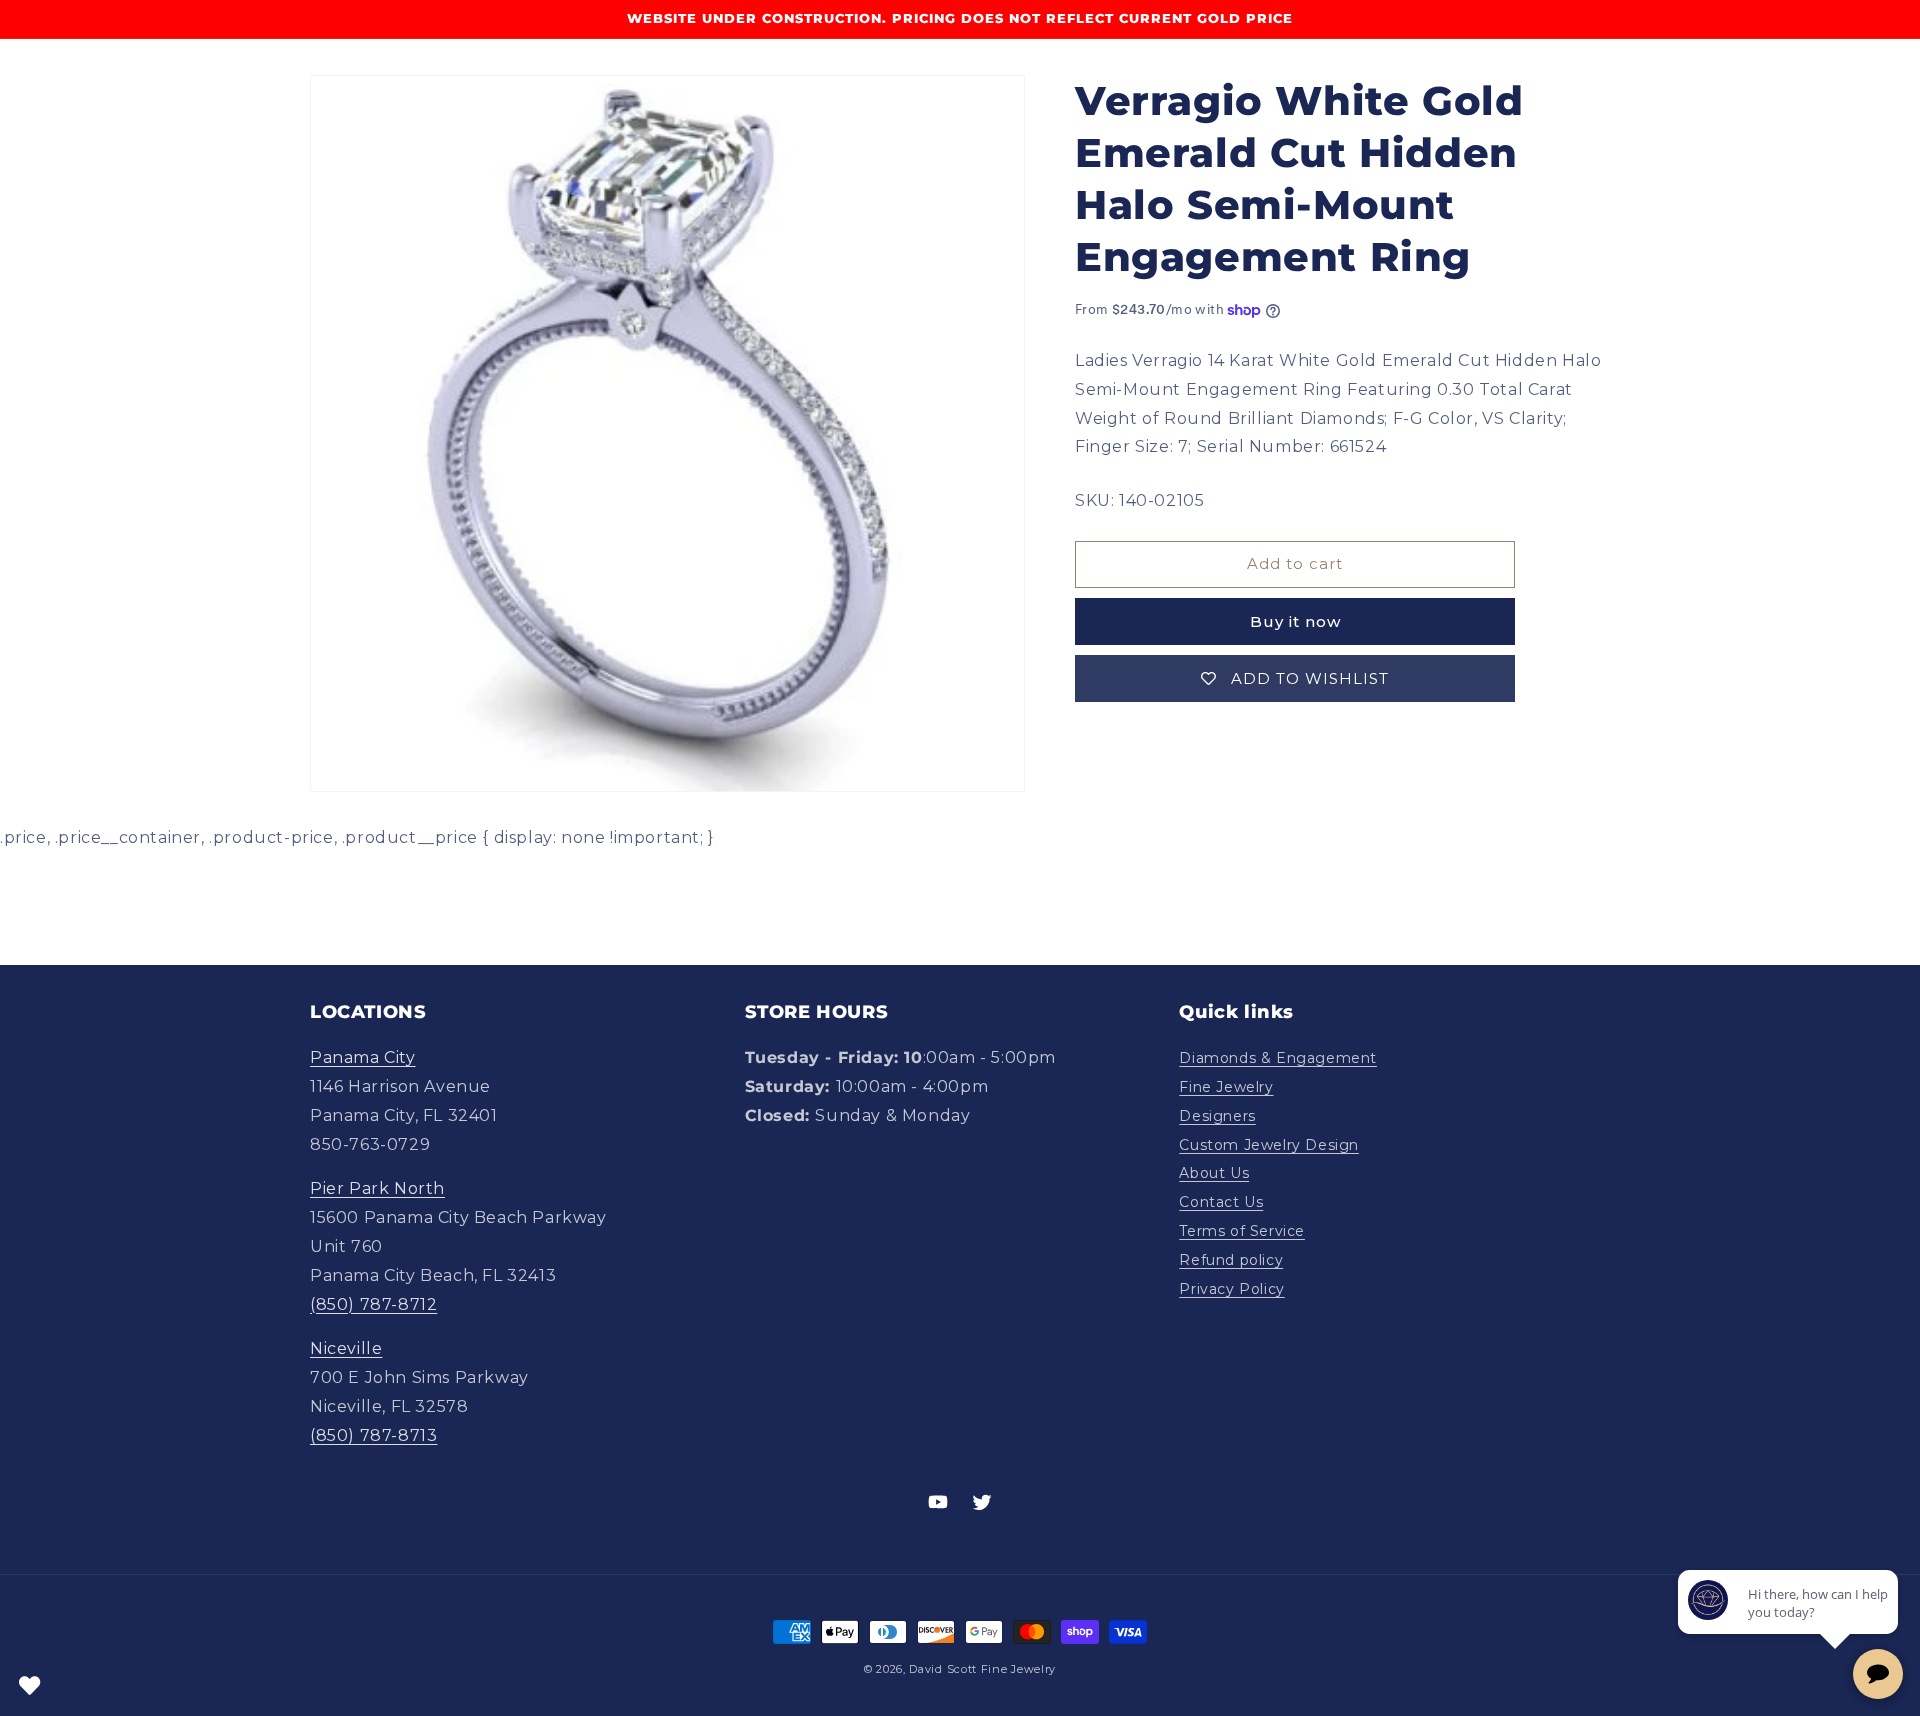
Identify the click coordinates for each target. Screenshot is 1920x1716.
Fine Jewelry (1226, 1087)
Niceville (346, 1348)
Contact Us (1221, 1202)
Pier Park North (377, 1188)
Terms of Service (1242, 1231)
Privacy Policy (1231, 1289)
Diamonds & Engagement (1278, 1058)
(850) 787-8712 (373, 1304)
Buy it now (1295, 621)
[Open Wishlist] (30, 1686)
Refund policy (1231, 1260)
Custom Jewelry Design (1269, 1145)
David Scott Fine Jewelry (982, 1669)
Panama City (363, 1057)
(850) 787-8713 (373, 1435)
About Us (1214, 1173)
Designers (1217, 1116)
